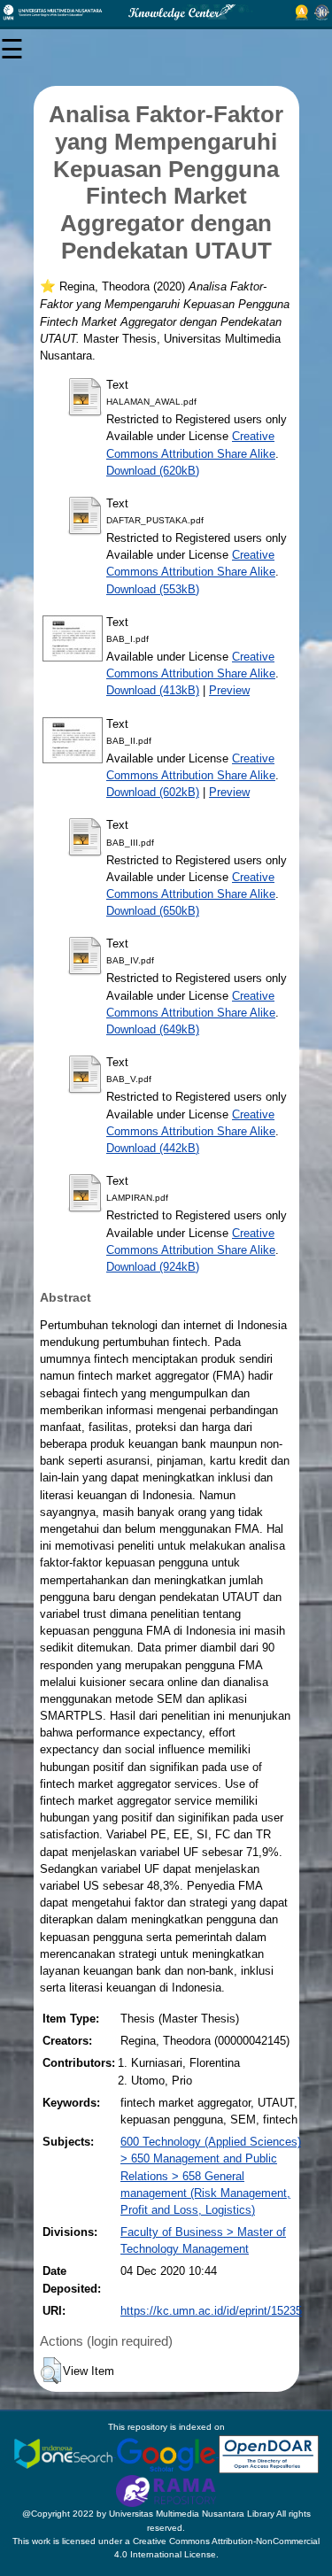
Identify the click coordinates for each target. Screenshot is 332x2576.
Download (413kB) (153, 690)
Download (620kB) (153, 471)
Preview (229, 690)
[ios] (65, 2453)
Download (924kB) (153, 1267)
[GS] (167, 2453)
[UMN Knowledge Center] (166, 12)
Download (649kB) (153, 1029)
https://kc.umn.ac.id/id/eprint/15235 (211, 2311)
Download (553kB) (153, 589)
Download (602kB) (153, 792)
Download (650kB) (153, 911)
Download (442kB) (153, 1148)
